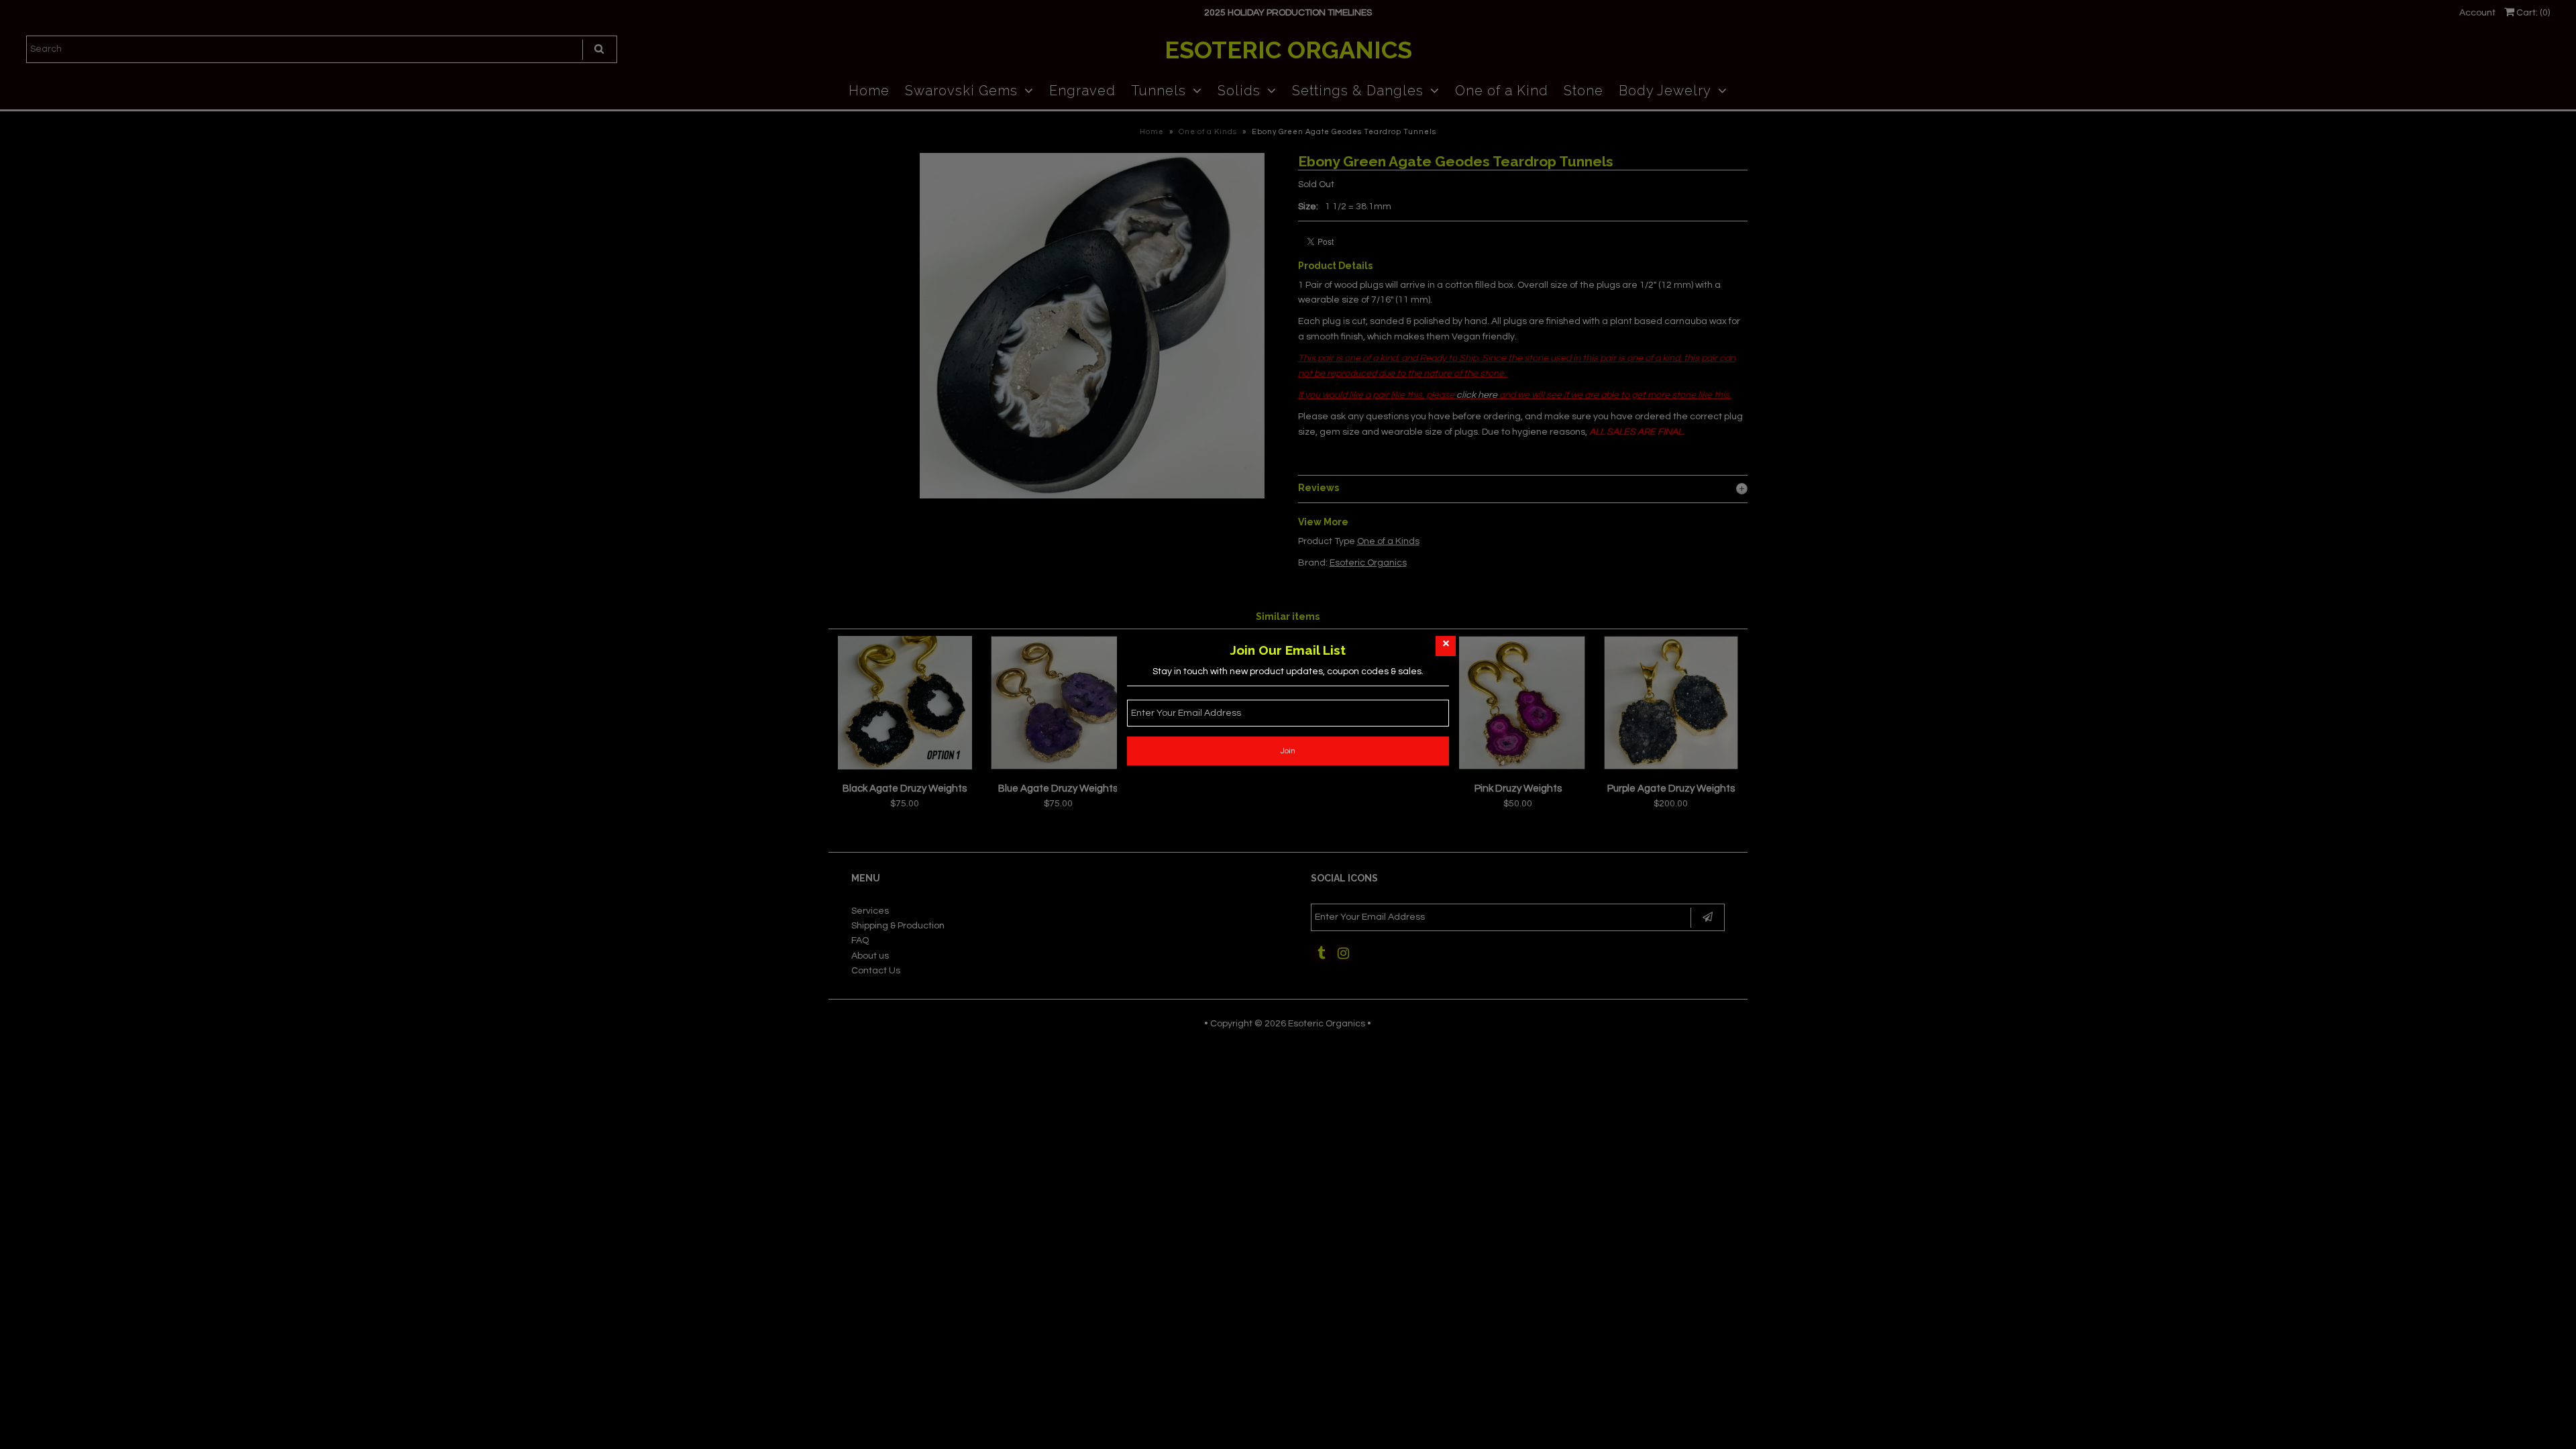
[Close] (1446, 646)
